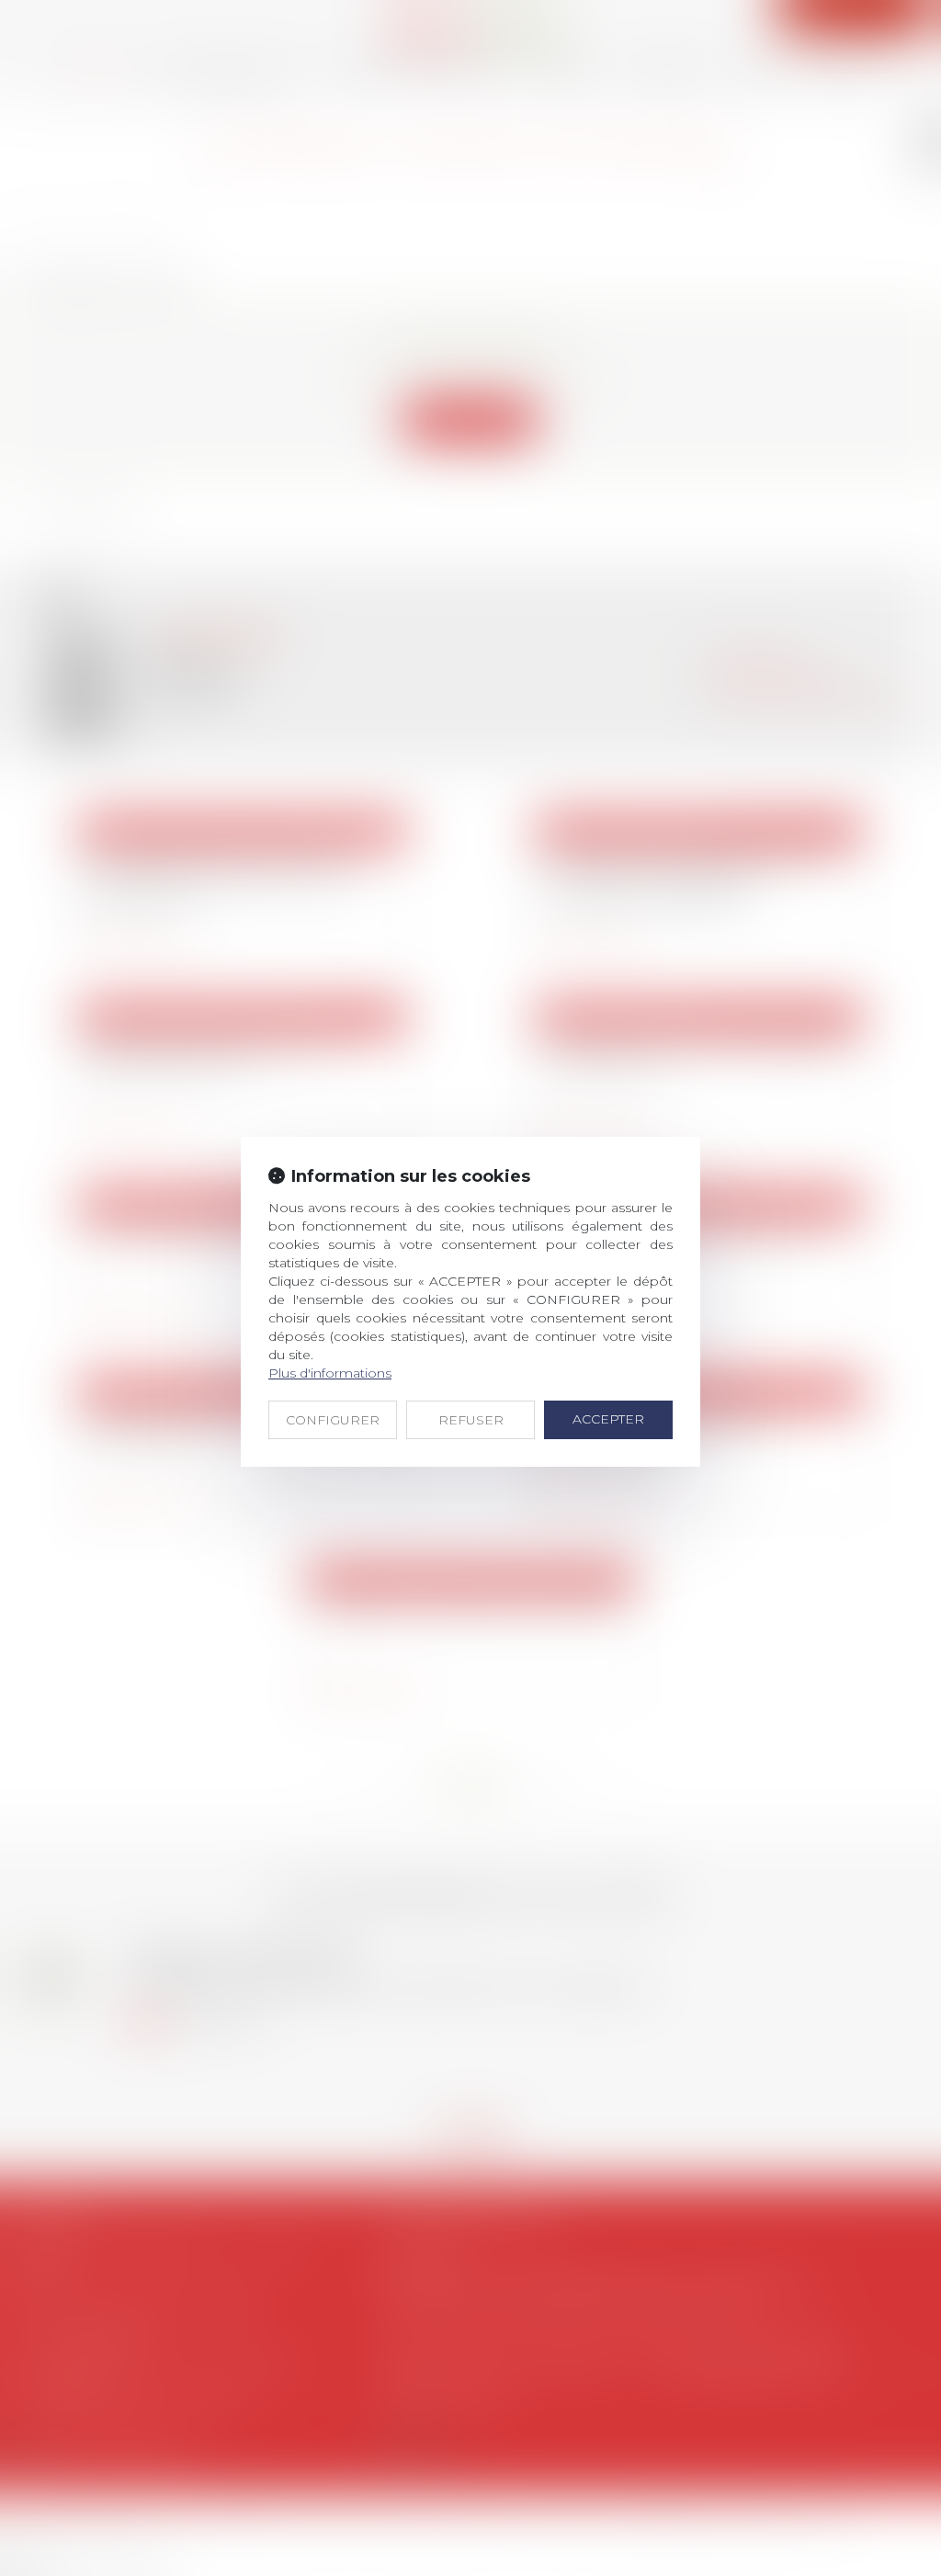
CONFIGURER (333, 1420)
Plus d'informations (330, 1373)
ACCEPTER (608, 1419)
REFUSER (471, 1420)
